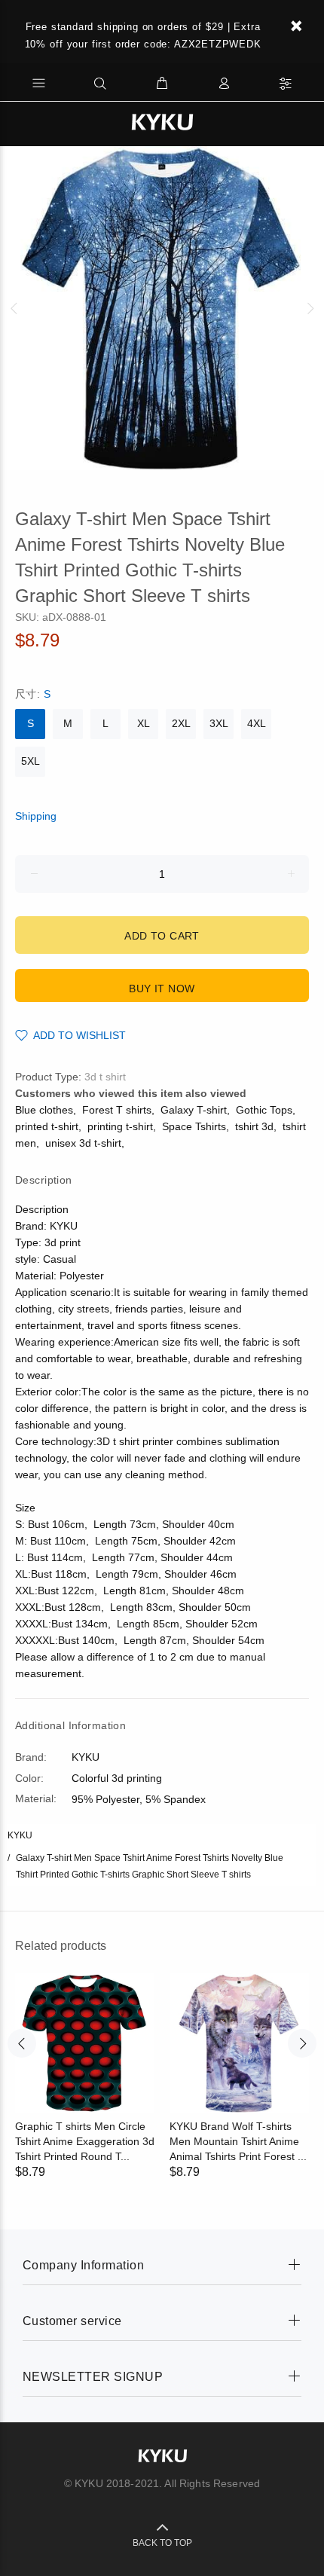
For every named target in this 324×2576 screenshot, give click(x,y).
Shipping (36, 816)
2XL (181, 723)
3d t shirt (105, 1077)
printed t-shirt (47, 1126)
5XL (31, 761)
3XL (219, 723)
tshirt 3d (254, 1126)
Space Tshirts (194, 1126)
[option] (162, 308)
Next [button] (310, 308)
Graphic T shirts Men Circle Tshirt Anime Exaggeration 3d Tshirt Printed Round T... (85, 2141)
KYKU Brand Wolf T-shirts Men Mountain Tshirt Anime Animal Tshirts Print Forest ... (238, 2141)
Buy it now (162, 989)
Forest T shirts (117, 1110)
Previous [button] (14, 308)
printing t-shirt (120, 1126)
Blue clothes (44, 1110)
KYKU (20, 1835)
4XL (257, 723)
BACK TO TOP (162, 2543)
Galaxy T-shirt (194, 1110)
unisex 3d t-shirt (83, 1143)
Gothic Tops (264, 1110)
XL (144, 723)
